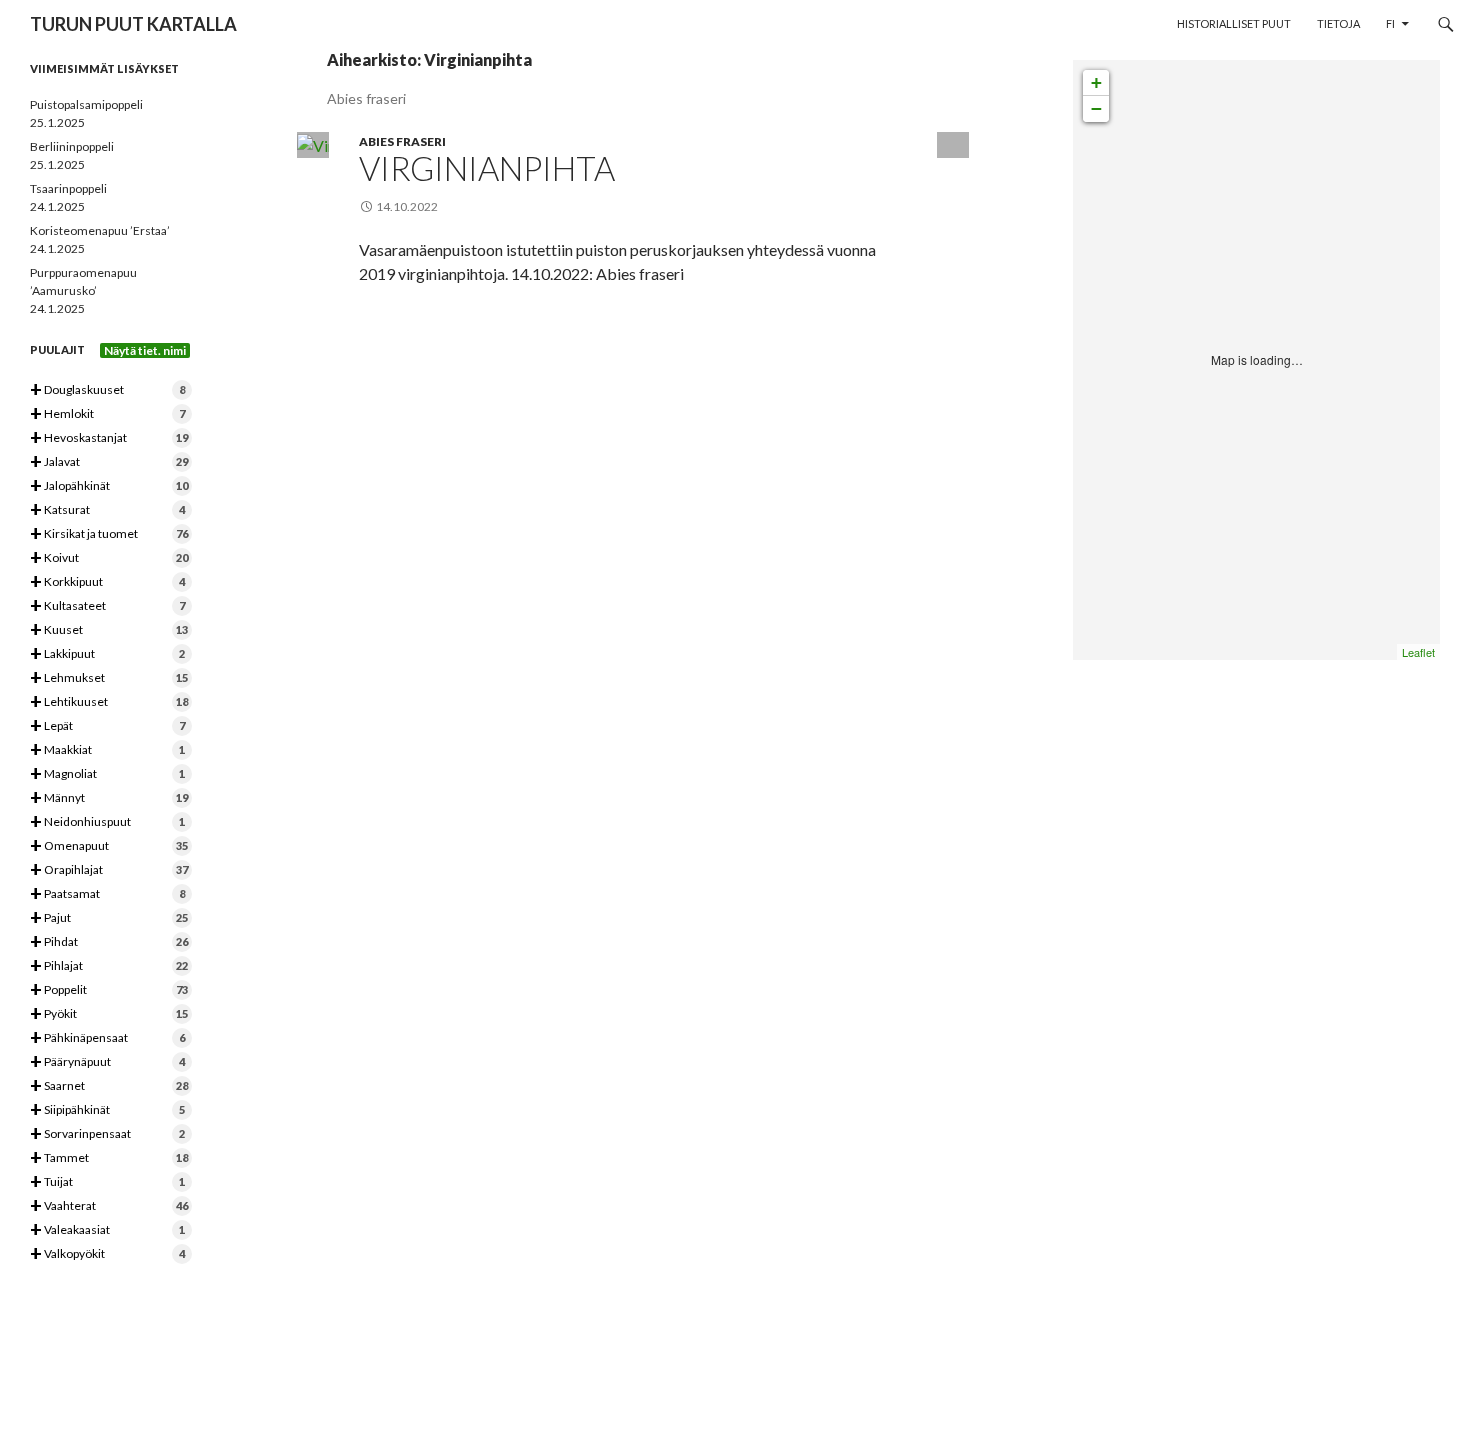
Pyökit (109, 1014)
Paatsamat (107, 894)
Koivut (109, 558)
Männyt (109, 798)
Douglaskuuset (107, 390)
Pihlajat (109, 966)
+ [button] (1096, 82)
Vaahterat (109, 1206)
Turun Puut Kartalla (133, 24)
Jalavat (109, 462)
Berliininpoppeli (72, 146)
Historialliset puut (1234, 23)
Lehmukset (109, 678)
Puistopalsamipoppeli (86, 104)
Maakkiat (107, 750)
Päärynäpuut (107, 1062)
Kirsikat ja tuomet (109, 534)
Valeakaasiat (107, 1230)
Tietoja (1338, 23)
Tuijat (107, 1182)
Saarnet (109, 1086)
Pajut (109, 918)
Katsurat (107, 510)
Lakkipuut (107, 654)
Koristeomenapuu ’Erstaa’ (100, 230)
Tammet (109, 1158)
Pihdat (109, 942)
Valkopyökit (107, 1254)
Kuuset (109, 630)
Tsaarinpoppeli (68, 188)
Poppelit (109, 990)
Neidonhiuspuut (107, 822)
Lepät (107, 726)
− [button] (1096, 108)
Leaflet (1418, 652)
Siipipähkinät (107, 1110)
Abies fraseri (402, 141)
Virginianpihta (487, 168)
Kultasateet (107, 606)
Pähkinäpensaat (107, 1038)
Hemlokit (107, 414)
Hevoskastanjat (109, 438)
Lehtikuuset (109, 702)
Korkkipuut (107, 582)
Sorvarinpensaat (107, 1134)
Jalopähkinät (109, 486)
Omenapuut (109, 846)
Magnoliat (107, 774)
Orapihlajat (109, 870)
